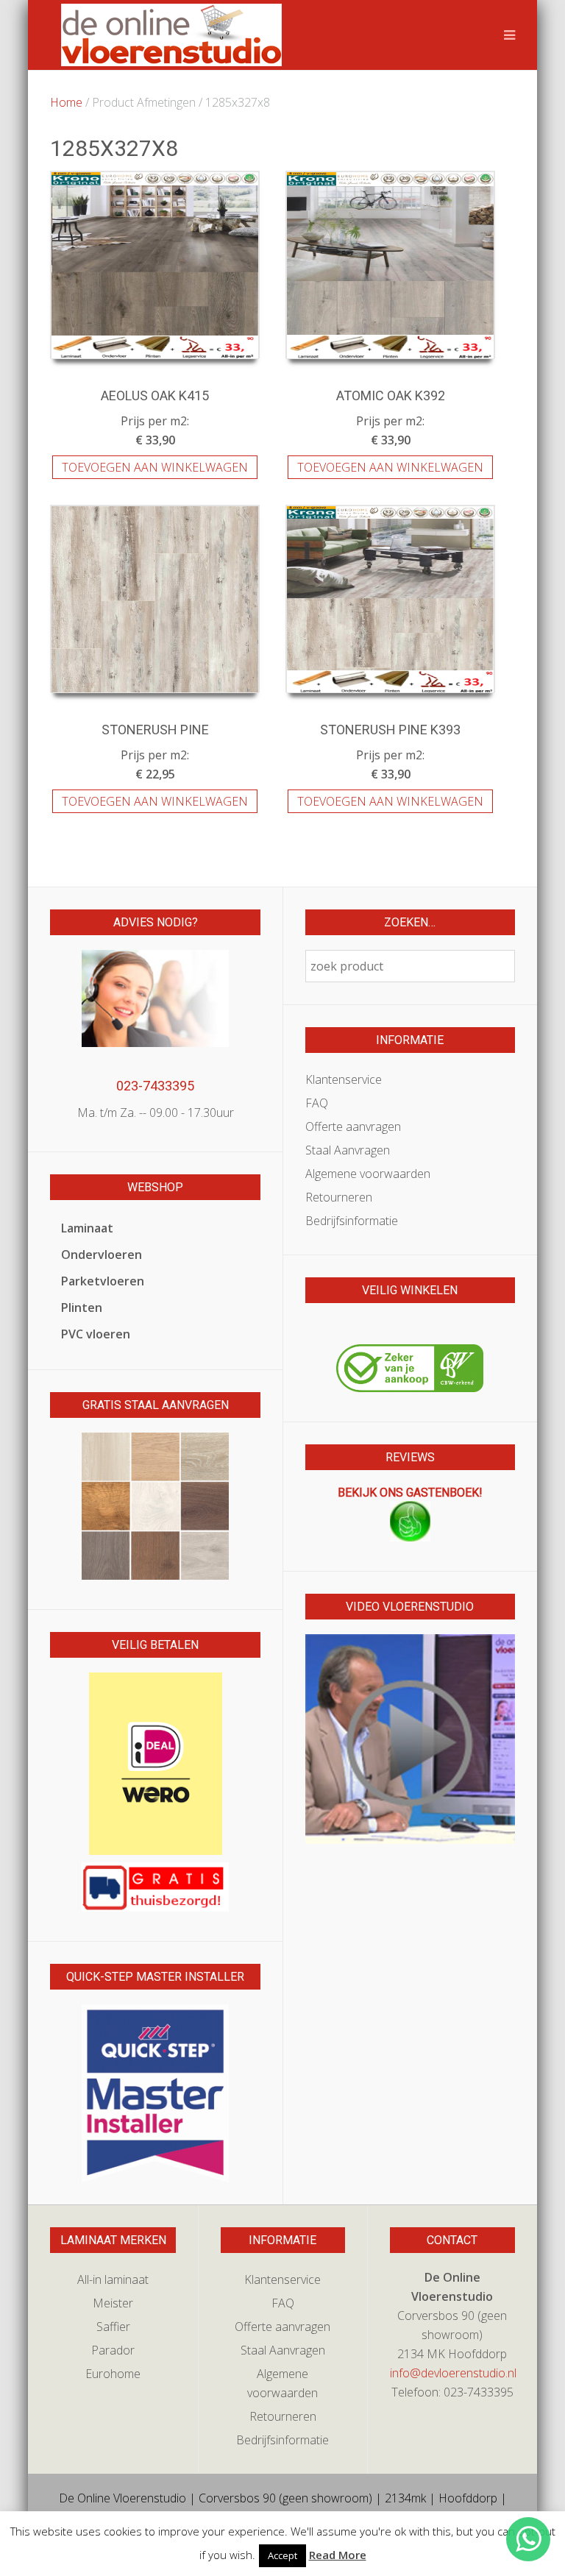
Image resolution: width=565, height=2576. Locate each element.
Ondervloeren (102, 1255)
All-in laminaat (113, 2279)
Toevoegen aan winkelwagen (155, 467)
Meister (113, 2303)
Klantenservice (344, 1079)
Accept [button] (282, 2555)
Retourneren (339, 1197)
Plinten (82, 1307)
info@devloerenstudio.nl (453, 2373)
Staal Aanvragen (348, 1150)
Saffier (113, 2327)
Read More (338, 2555)
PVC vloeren (96, 1334)
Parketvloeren (103, 1281)
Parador (113, 2350)
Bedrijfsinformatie (352, 1221)
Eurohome (113, 2374)
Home (66, 102)
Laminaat (87, 1228)
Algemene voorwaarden (368, 1174)
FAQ (317, 1103)
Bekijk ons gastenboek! (410, 1493)
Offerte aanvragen (353, 1126)
